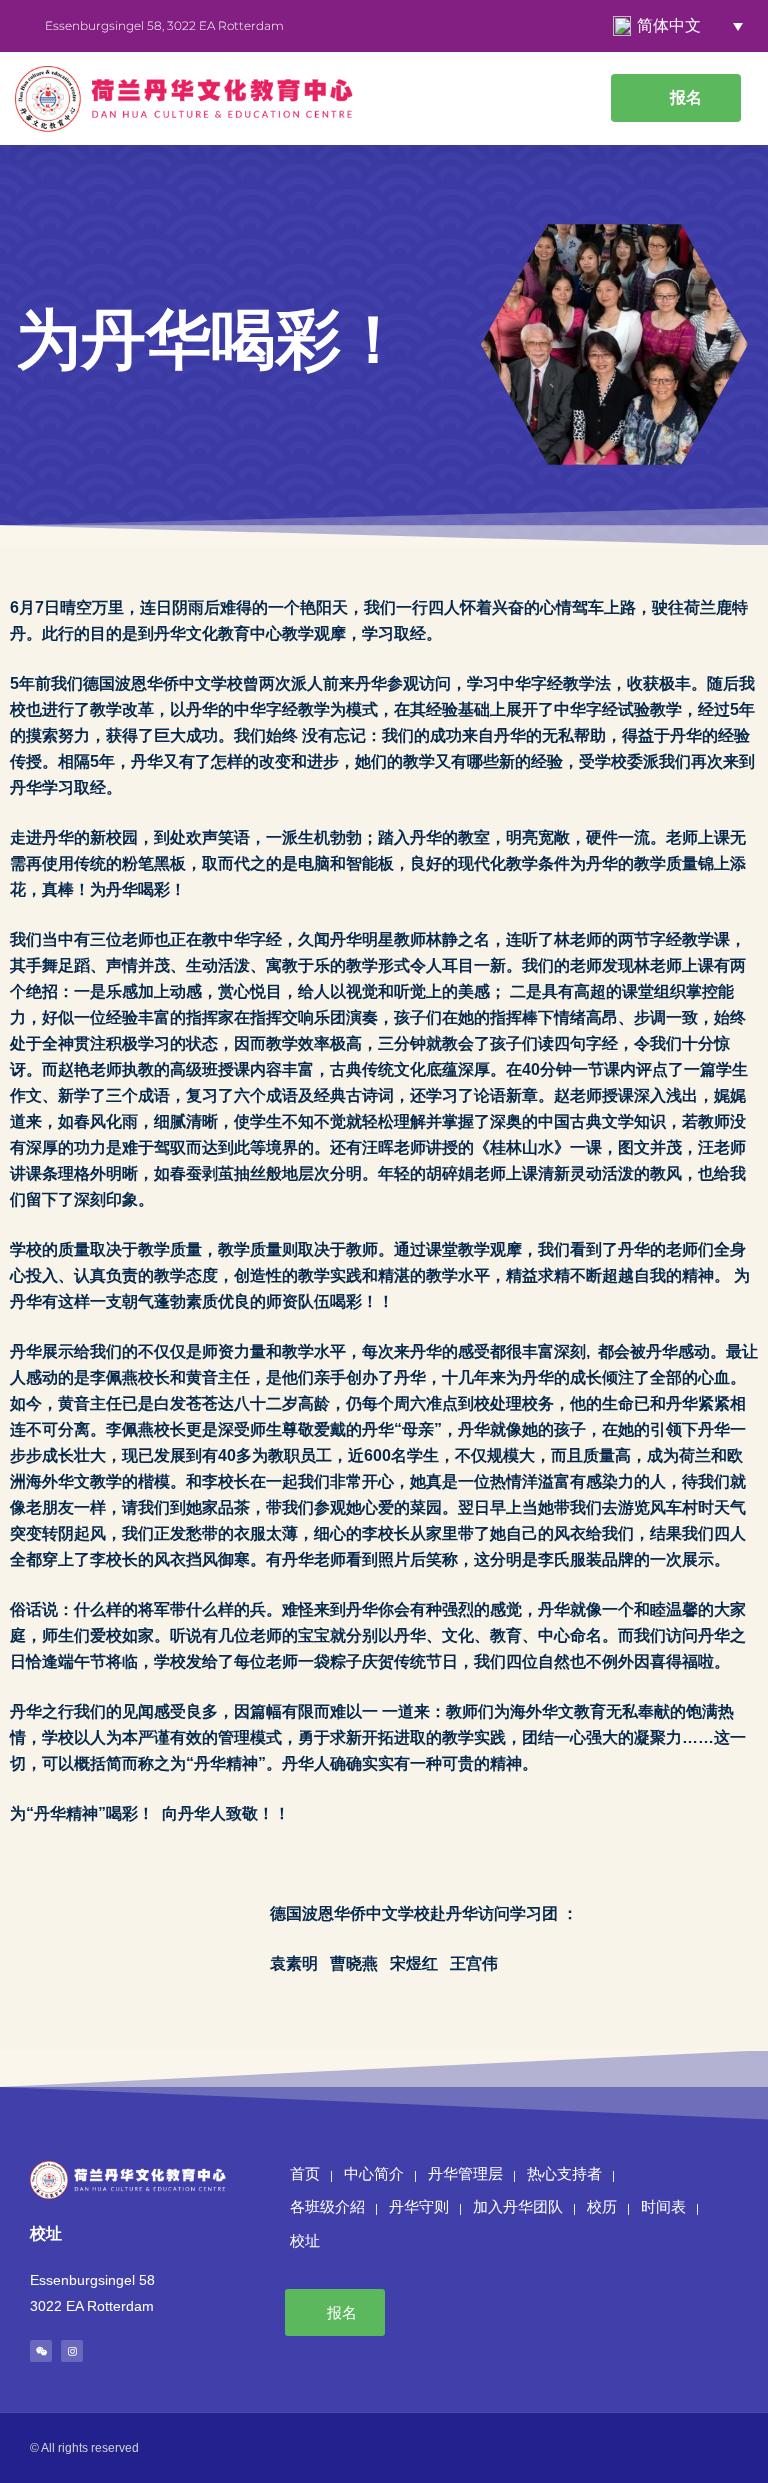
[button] (574, 98)
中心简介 (374, 2174)
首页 (305, 2174)
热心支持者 (564, 2174)
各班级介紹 (327, 2207)
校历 (602, 2207)
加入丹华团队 (518, 2207)
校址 (305, 2241)
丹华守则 (419, 2207)
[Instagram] (72, 2351)
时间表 (663, 2207)
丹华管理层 (465, 2174)
